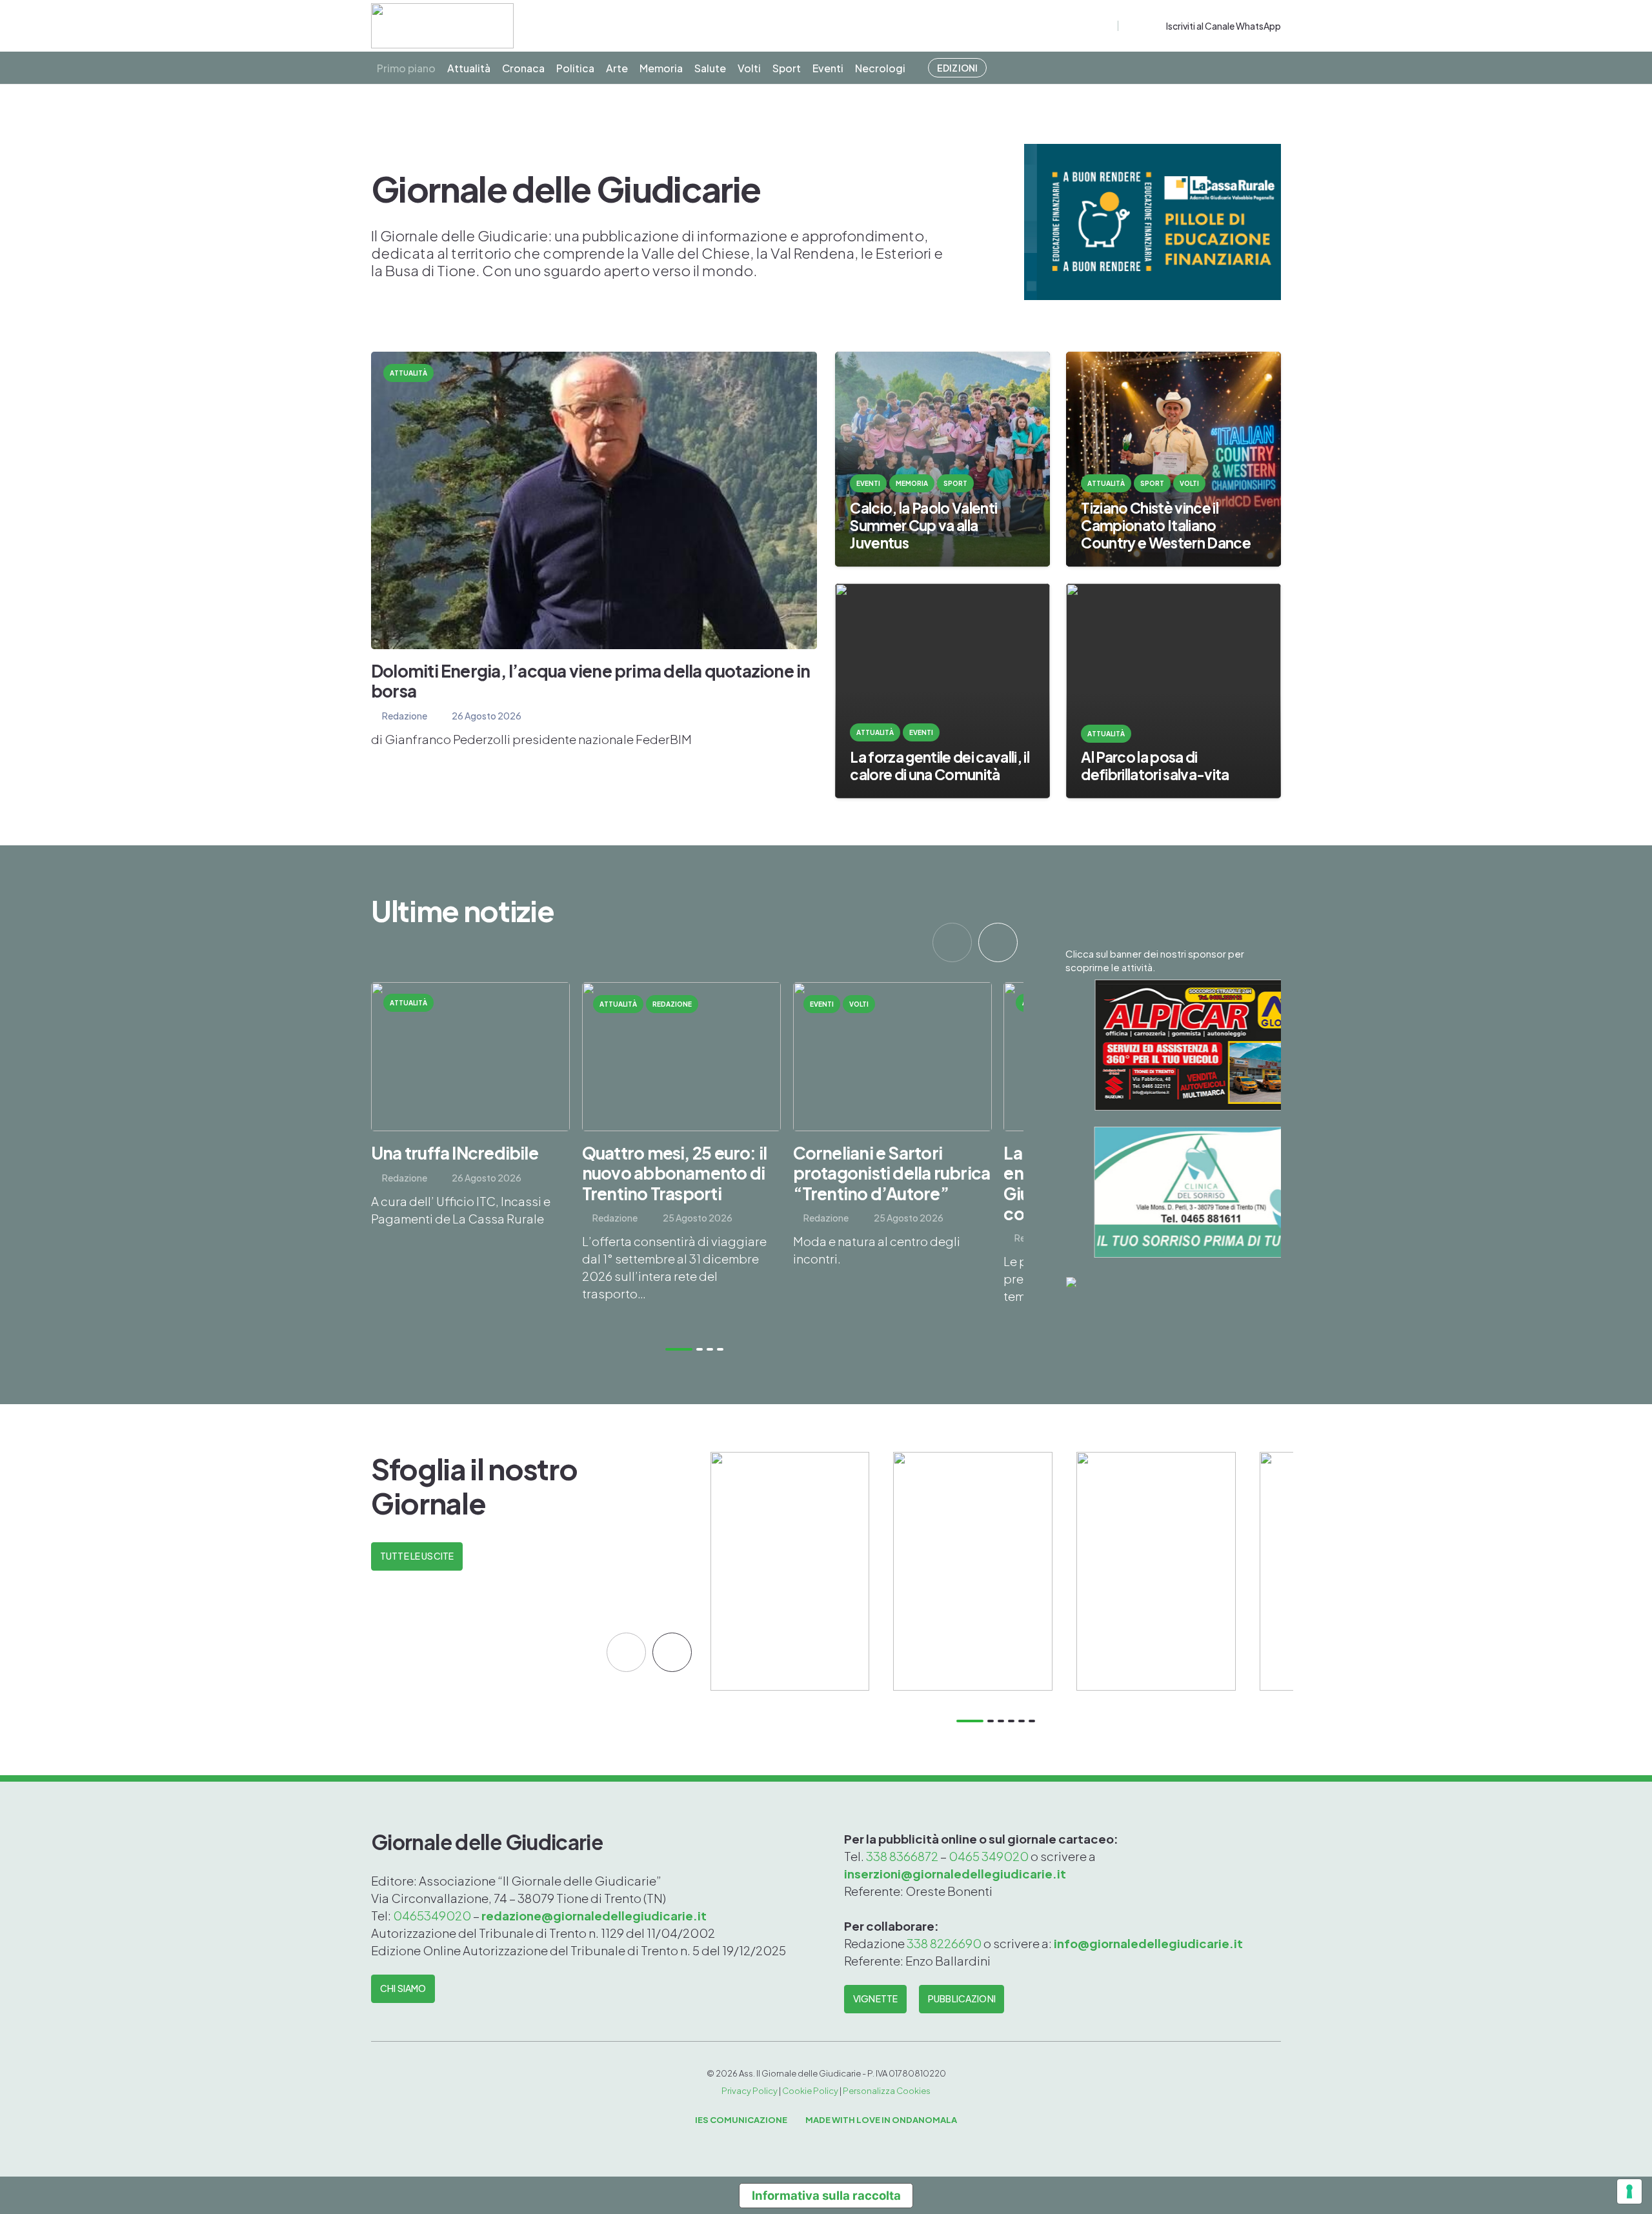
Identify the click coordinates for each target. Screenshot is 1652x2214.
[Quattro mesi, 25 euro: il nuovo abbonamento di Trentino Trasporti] (681, 1154)
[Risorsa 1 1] (442, 26)
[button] (1106, 26)
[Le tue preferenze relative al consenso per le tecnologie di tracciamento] (1629, 2191)
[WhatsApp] (1154, 25)
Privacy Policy (750, 2091)
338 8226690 (944, 1943)
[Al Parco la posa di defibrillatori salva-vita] (1174, 691)
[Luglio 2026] (973, 1571)
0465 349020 (989, 1856)
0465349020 (433, 1916)
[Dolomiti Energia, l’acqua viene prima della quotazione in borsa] (594, 550)
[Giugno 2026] (1156, 1571)
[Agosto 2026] (790, 1571)
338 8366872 (902, 1856)
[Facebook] (1130, 25)
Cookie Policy (810, 2091)
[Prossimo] (998, 942)
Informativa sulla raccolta (826, 2195)
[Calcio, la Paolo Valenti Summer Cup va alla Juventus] (942, 459)
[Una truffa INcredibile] (470, 1154)
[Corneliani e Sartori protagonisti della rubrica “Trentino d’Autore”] (892, 1154)
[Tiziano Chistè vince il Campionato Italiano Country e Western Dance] (1174, 459)
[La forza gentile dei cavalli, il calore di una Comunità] (942, 691)
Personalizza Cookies (887, 2091)
